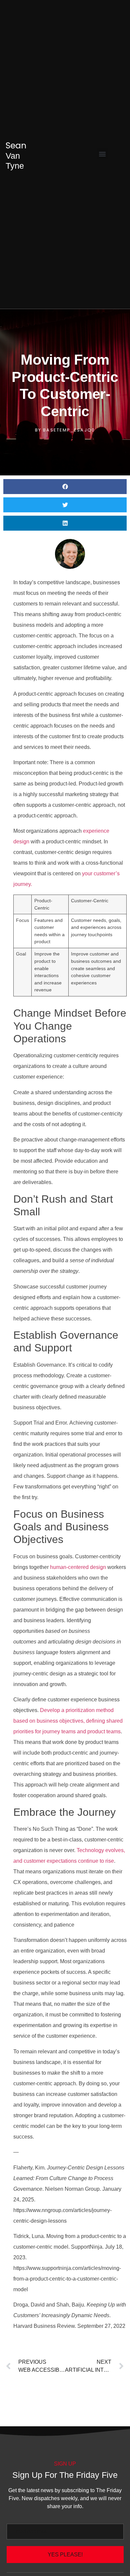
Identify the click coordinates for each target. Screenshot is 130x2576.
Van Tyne (16, 156)
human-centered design (78, 1567)
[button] (102, 154)
